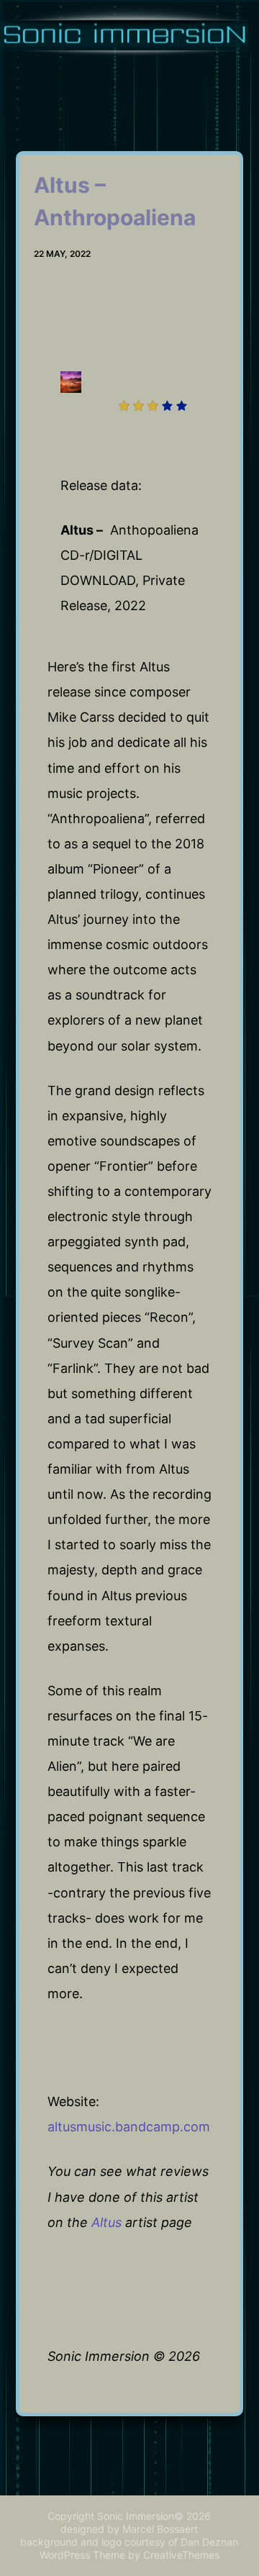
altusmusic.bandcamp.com (129, 2127)
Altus (106, 2222)
